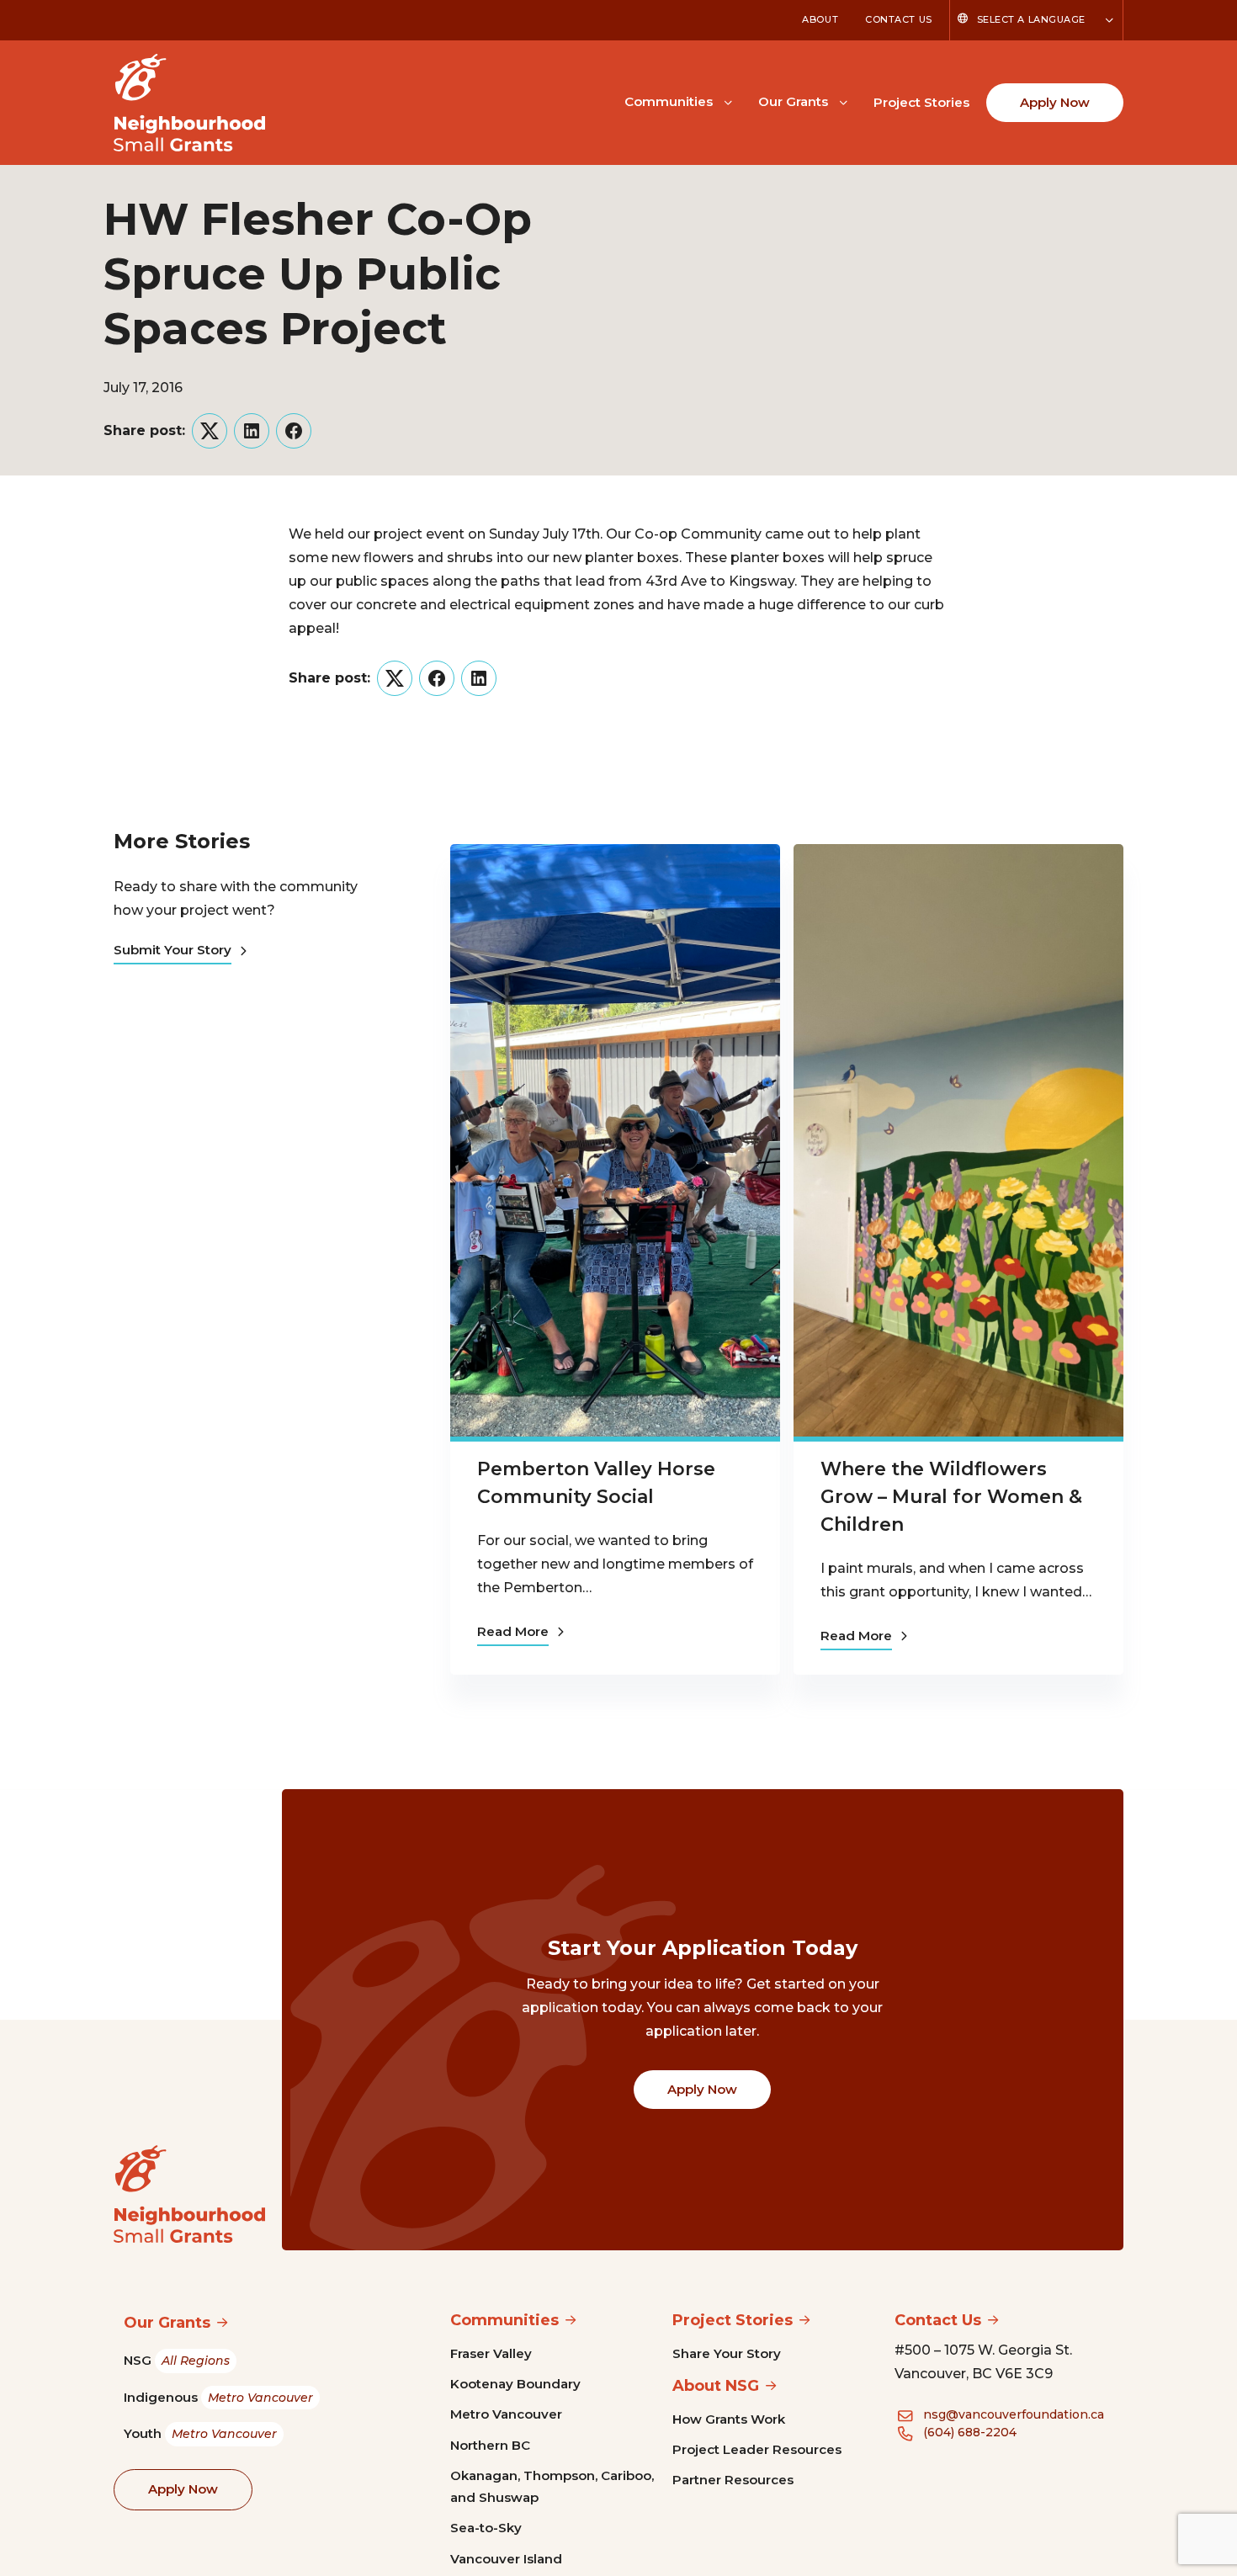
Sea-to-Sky (486, 2528)
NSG (177, 2360)
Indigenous (218, 2397)
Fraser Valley (491, 2353)
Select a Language (1031, 19)
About (820, 19)
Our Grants (793, 101)
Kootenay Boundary (515, 2384)
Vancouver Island (506, 2559)
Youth (200, 2433)
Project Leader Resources (757, 2449)
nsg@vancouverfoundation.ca (1014, 2414)
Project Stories (921, 102)
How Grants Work (729, 2419)
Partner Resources (733, 2480)
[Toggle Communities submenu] (728, 101)
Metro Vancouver (506, 2414)
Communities (669, 101)
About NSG (716, 2386)
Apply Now (1055, 102)
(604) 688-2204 (970, 2432)
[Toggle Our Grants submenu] (843, 101)
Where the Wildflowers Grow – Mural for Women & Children (951, 1497)
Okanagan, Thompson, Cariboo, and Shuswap (552, 2486)
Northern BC (490, 2445)
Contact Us (899, 19)
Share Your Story (727, 2353)
